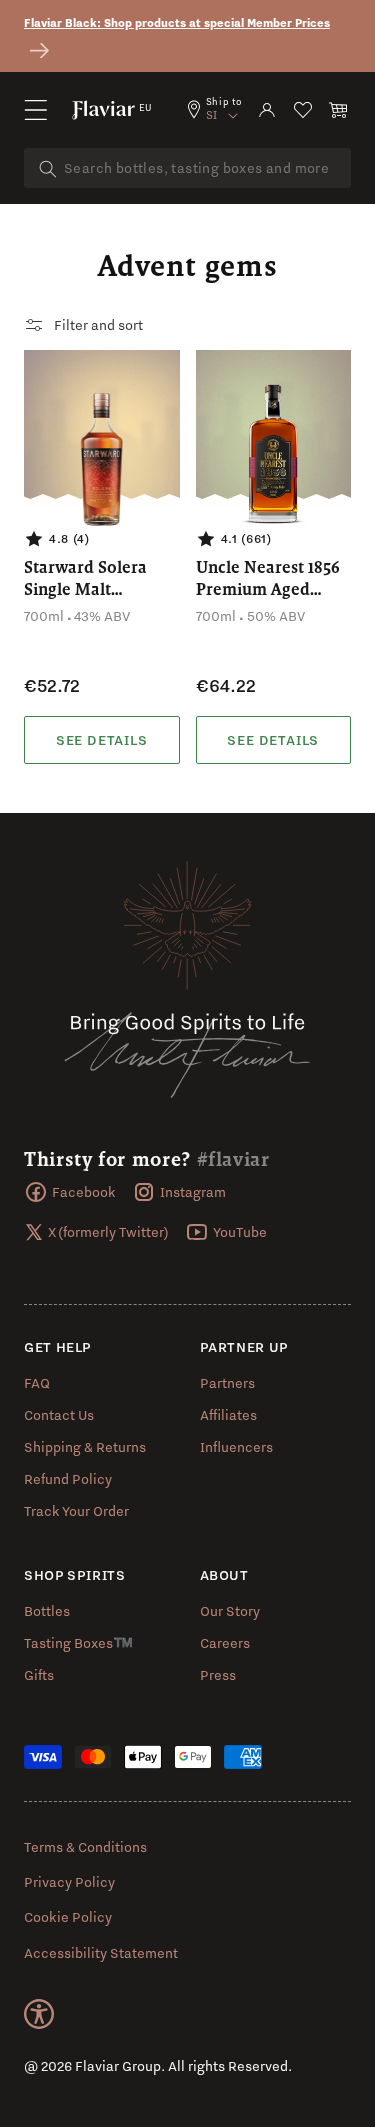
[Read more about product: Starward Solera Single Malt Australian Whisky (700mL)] (102, 740)
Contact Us (59, 1415)
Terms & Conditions (85, 1847)
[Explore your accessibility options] (39, 2014)
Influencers (236, 1447)
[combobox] (187, 168)
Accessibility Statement (101, 1953)
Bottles (47, 1611)
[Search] (48, 169)
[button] (36, 110)
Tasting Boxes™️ (78, 1643)
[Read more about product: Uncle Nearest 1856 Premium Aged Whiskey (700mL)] (274, 740)
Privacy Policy (69, 1882)
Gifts (39, 1675)
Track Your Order (76, 1511)
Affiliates (228, 1415)
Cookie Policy (68, 1917)
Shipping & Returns (85, 1447)
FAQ (37, 1383)
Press (218, 1675)
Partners (227, 1383)
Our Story (230, 1611)
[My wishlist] (303, 110)
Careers (225, 1643)
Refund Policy (68, 1479)
